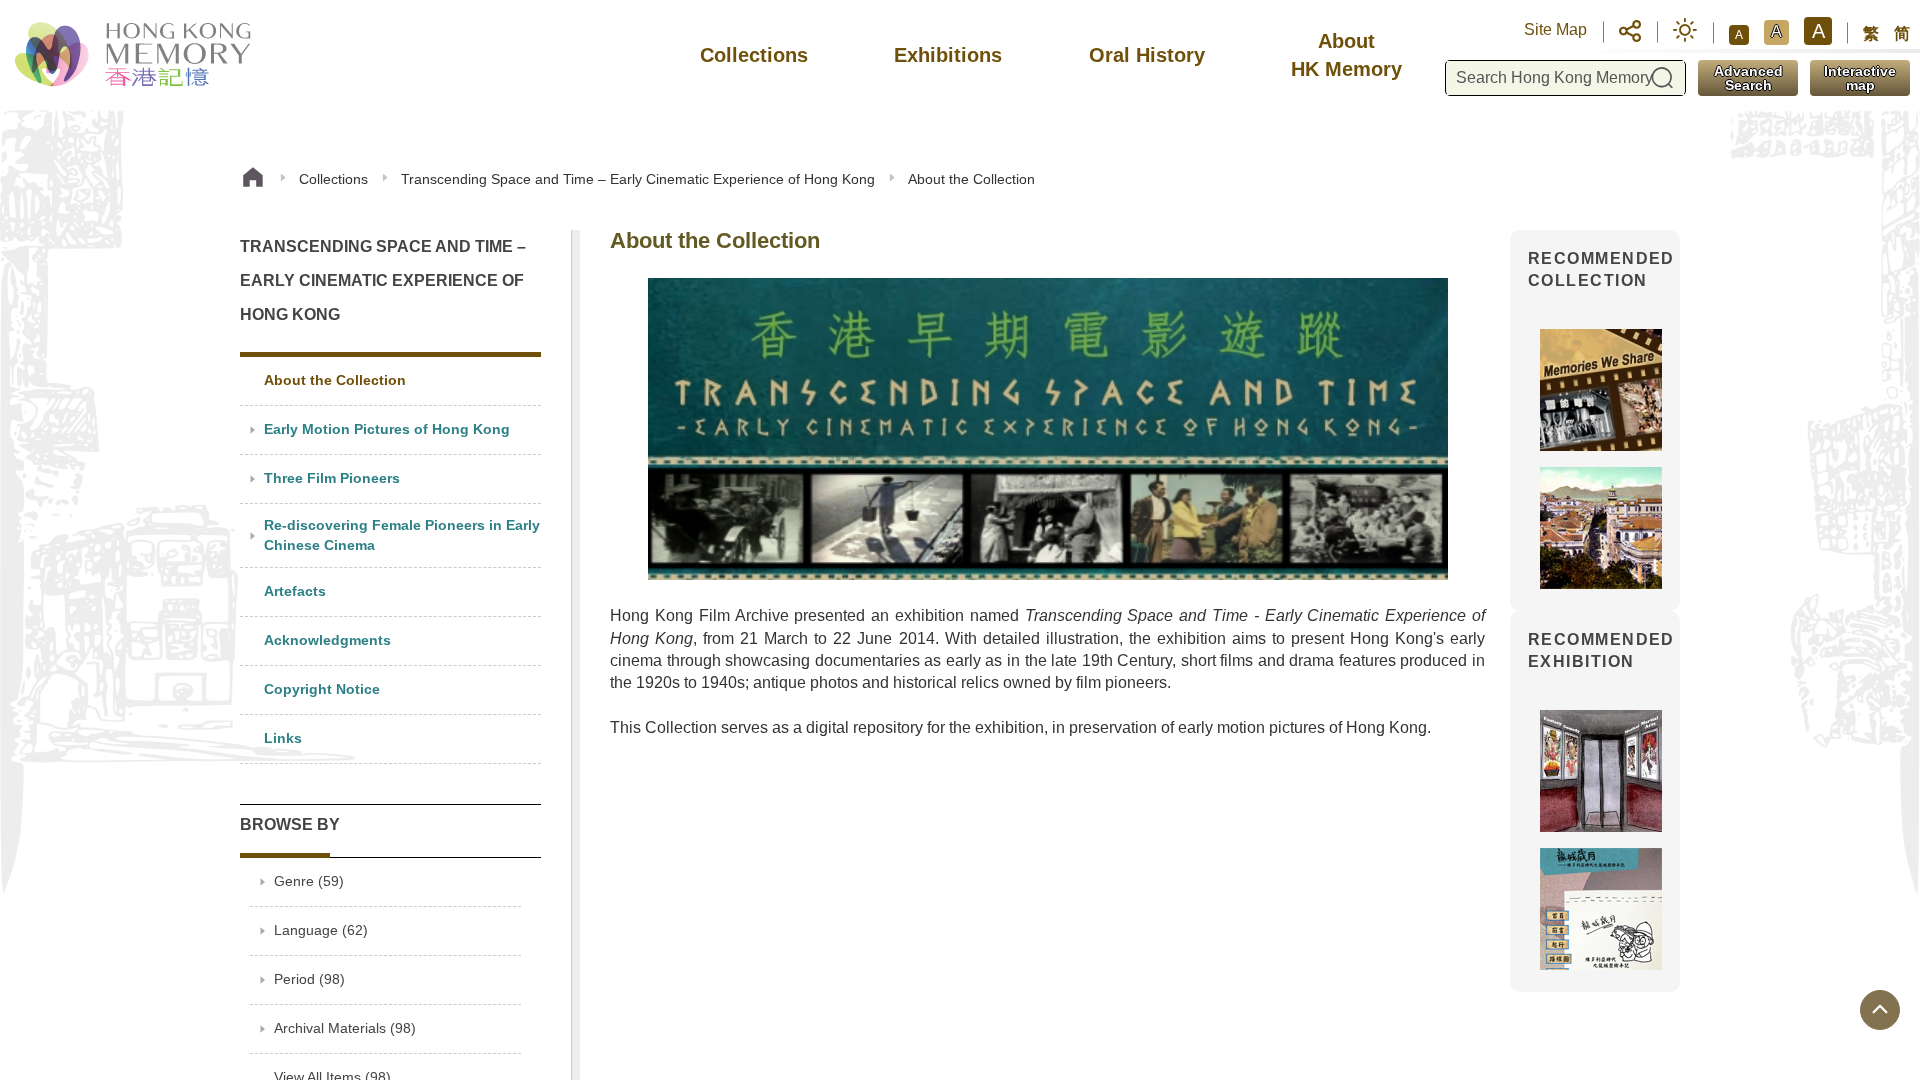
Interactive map (1860, 78)
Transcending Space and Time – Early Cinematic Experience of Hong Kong (638, 179)
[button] (1630, 30)
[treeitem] (390, 381)
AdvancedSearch (1748, 78)
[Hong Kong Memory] (134, 55)
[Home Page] (253, 179)
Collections (333, 179)
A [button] (1739, 35)
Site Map (1555, 29)
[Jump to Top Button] (1880, 1010)
